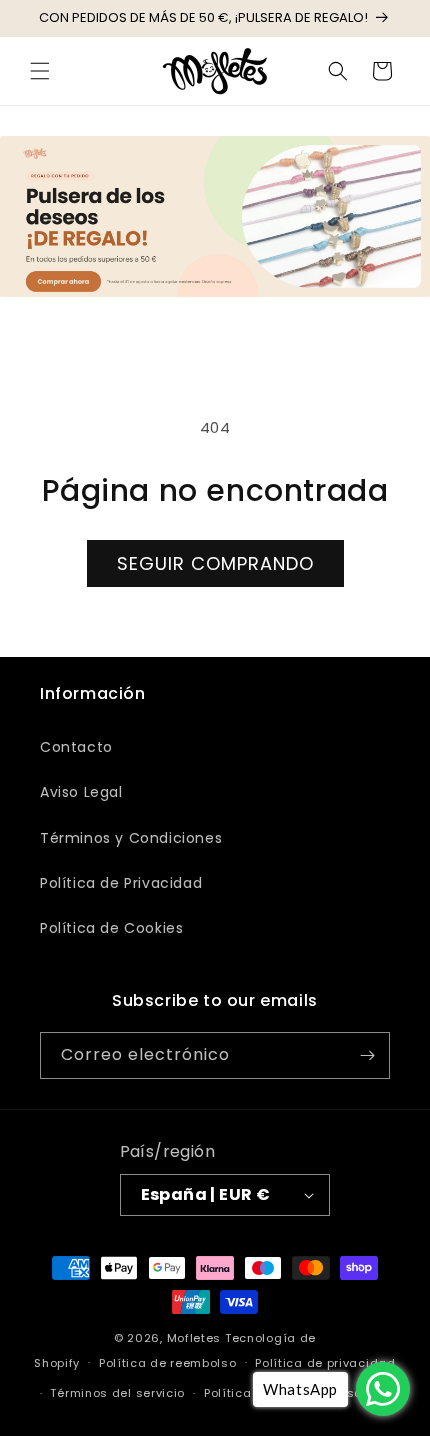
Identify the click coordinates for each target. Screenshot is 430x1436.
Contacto (76, 747)
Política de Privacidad (121, 883)
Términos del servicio (117, 1393)
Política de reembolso (168, 1363)
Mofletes (194, 1338)
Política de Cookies (111, 928)
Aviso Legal (81, 792)
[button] (40, 71)
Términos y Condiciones (131, 838)
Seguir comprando (215, 563)
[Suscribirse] (367, 1055)
